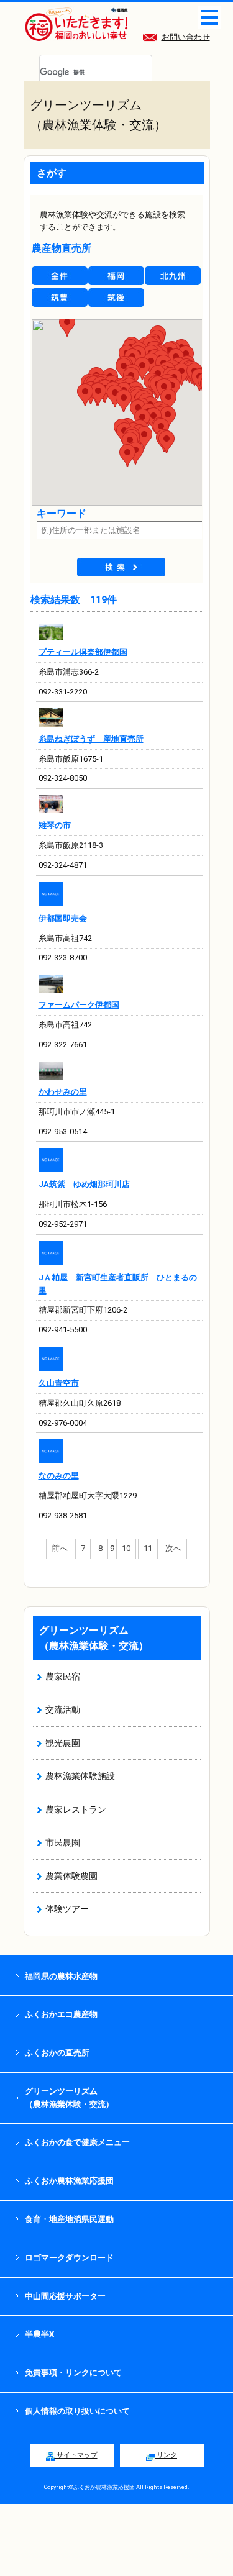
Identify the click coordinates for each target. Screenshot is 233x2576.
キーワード (62, 513)
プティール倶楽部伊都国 (83, 652)
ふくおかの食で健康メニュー (77, 2142)
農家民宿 (63, 1677)
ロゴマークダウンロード (69, 2258)
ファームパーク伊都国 (79, 1005)
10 (126, 1548)
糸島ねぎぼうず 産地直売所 (91, 739)
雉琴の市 (55, 825)
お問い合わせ (186, 37)
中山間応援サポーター (65, 2296)
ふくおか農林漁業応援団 (69, 2181)
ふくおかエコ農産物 (61, 2014)
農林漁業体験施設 (80, 1776)
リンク (166, 2455)
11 (148, 1548)
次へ (173, 1548)
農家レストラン (76, 1809)
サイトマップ (76, 2455)
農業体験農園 (71, 1876)
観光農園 (63, 1743)
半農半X (39, 2334)
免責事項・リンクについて (73, 2373)
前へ (60, 1548)
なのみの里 (59, 1476)
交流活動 (63, 1709)
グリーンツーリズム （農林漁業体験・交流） (69, 2098)
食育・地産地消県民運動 (69, 2219)
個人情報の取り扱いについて (77, 2411)
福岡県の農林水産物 (61, 1976)
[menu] (209, 17)
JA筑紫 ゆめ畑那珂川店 (84, 1184)
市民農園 (63, 1842)
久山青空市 (59, 1383)
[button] (127, 456)
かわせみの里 (63, 1092)
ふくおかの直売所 (57, 2053)
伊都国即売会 (63, 918)
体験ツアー (67, 1909)
